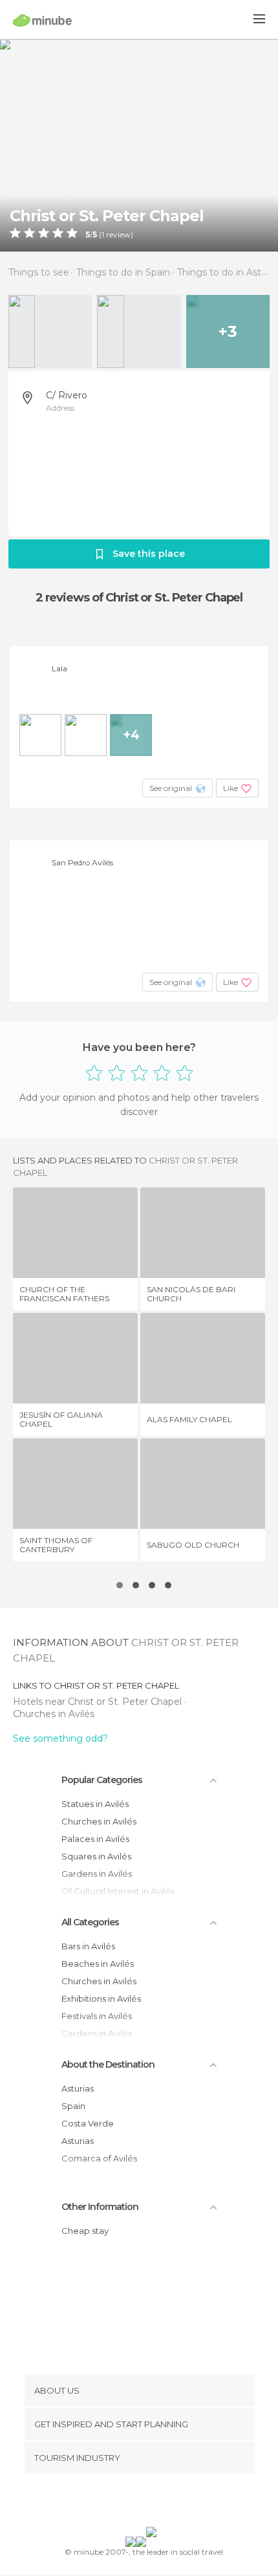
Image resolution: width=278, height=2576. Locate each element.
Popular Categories (102, 1780)
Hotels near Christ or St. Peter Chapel (99, 1702)
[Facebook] (119, 2503)
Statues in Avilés (95, 1804)
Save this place (149, 554)
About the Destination (108, 2064)
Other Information (100, 2207)
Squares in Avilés (96, 1856)
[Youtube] (169, 2503)
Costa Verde (88, 2123)
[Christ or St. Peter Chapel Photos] (139, 145)
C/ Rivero (67, 395)
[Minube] (42, 20)
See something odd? (60, 1738)
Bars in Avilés (88, 1946)
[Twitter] (136, 2503)
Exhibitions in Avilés (101, 1998)
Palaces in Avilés (95, 1839)
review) (119, 235)
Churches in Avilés (54, 1714)
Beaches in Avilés (98, 1964)
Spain (73, 2106)
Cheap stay (85, 2231)
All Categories (90, 1922)
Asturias (78, 2088)
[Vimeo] (153, 2503)
